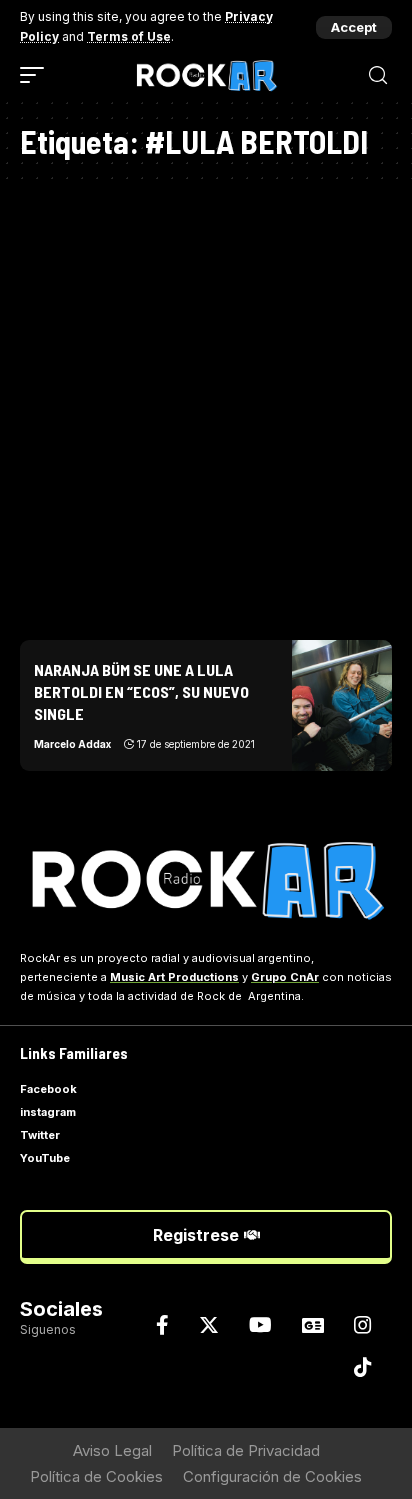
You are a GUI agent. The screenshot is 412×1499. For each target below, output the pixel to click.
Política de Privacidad (246, 1450)
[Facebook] (162, 1325)
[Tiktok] (363, 1367)
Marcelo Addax (72, 744)
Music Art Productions (174, 977)
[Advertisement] (206, 404)
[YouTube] (260, 1325)
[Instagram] (363, 1325)
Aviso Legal (112, 1450)
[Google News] (313, 1325)
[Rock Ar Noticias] (206, 75)
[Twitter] (209, 1325)
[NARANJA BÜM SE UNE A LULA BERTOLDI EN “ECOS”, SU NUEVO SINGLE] (342, 705)
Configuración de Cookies (272, 1476)
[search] (378, 75)
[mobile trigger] (37, 75)
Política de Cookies (96, 1476)
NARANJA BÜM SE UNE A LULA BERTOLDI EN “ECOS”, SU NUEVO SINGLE (141, 692)
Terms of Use (129, 36)
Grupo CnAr (285, 977)
